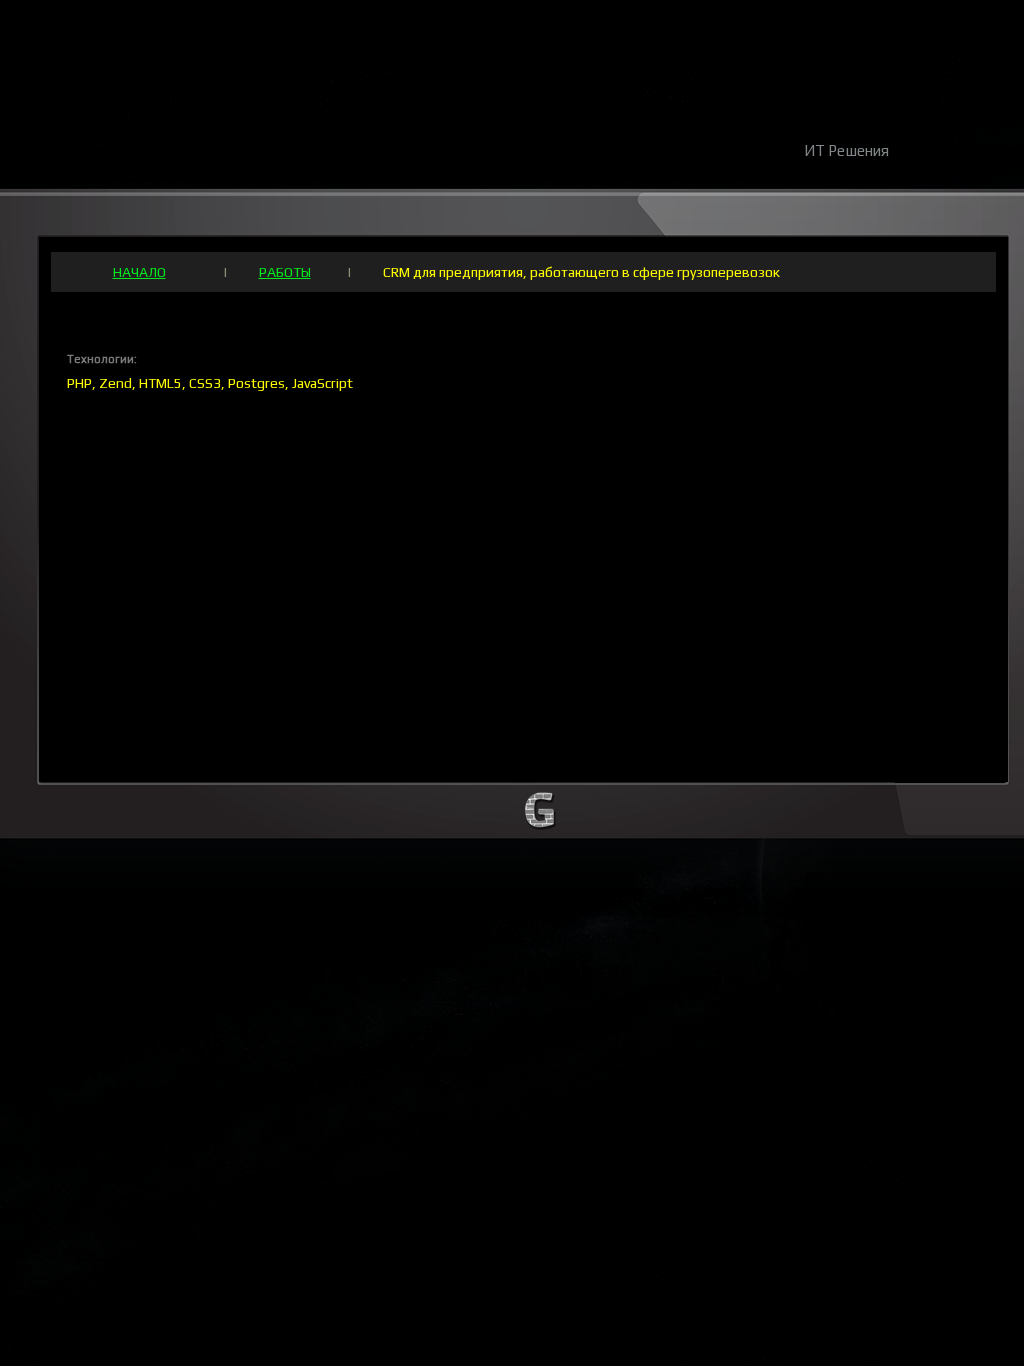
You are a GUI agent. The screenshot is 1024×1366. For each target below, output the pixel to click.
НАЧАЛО (139, 272)
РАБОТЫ (285, 272)
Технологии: (102, 359)
